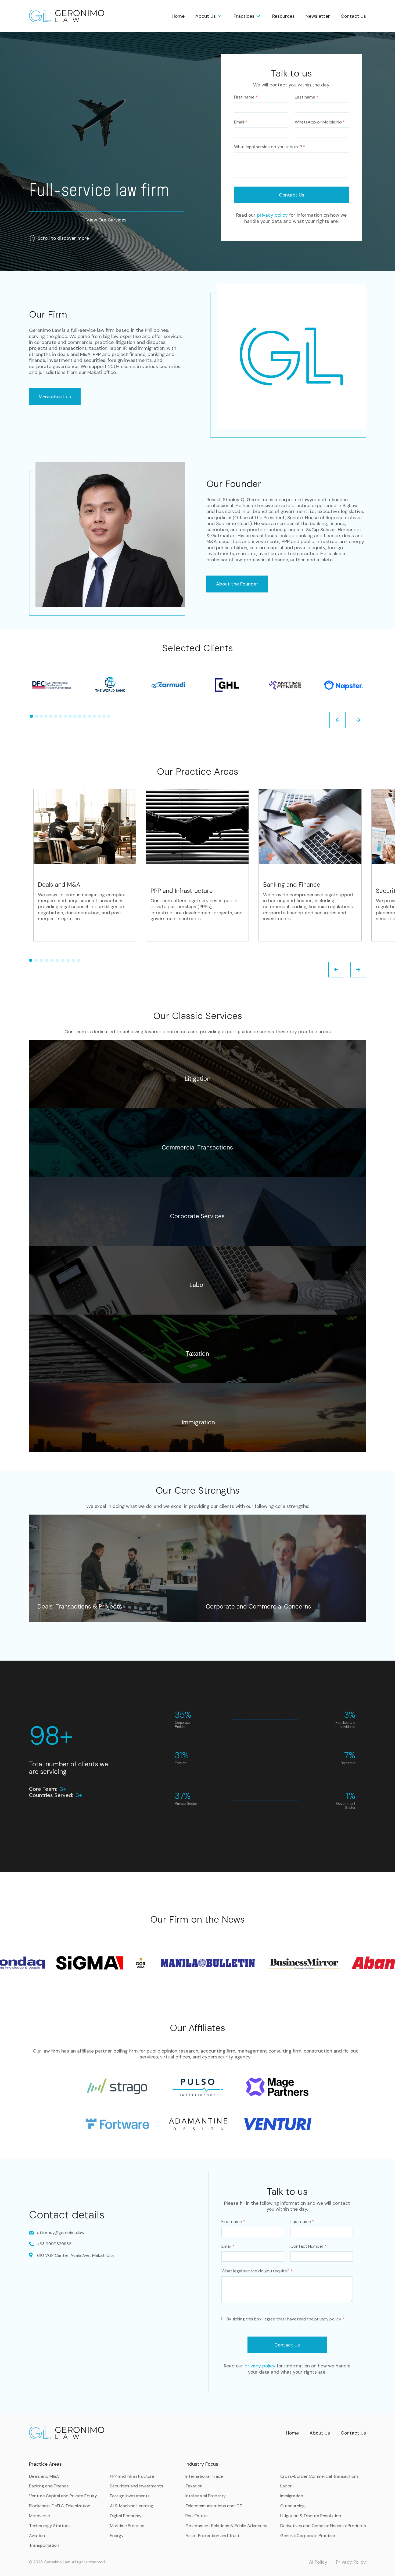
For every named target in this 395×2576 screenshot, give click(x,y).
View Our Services (106, 220)
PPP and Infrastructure (132, 2476)
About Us (320, 2433)
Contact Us (353, 16)
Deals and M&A (44, 2476)
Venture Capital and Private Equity (63, 2496)
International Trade (204, 2476)
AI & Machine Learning (132, 2506)
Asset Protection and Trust (212, 2536)
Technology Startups (50, 2526)
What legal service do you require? (270, 147)
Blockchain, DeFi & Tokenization (60, 2506)
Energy (117, 2536)
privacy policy (272, 215)
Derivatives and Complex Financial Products (323, 2526)
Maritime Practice (127, 2526)
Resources (283, 16)
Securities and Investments (137, 2486)
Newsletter (318, 16)
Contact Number (309, 2246)
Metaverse (39, 2516)
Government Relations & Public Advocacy (226, 2526)
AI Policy (318, 2562)
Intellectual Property (206, 2496)
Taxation (194, 2486)
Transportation (44, 2545)
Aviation (37, 2536)
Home (178, 16)
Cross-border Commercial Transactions (319, 2476)
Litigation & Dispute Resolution (311, 2516)
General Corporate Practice (308, 2536)
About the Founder (237, 584)
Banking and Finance (49, 2486)
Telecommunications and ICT (214, 2506)
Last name (307, 97)
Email (241, 122)
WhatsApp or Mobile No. (320, 122)
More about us (55, 397)
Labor (286, 2486)
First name (246, 97)
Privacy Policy (351, 2562)
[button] (209, 16)
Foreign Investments (130, 2496)
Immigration (292, 2496)
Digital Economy (126, 2516)
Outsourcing (292, 2506)
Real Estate (197, 2516)
